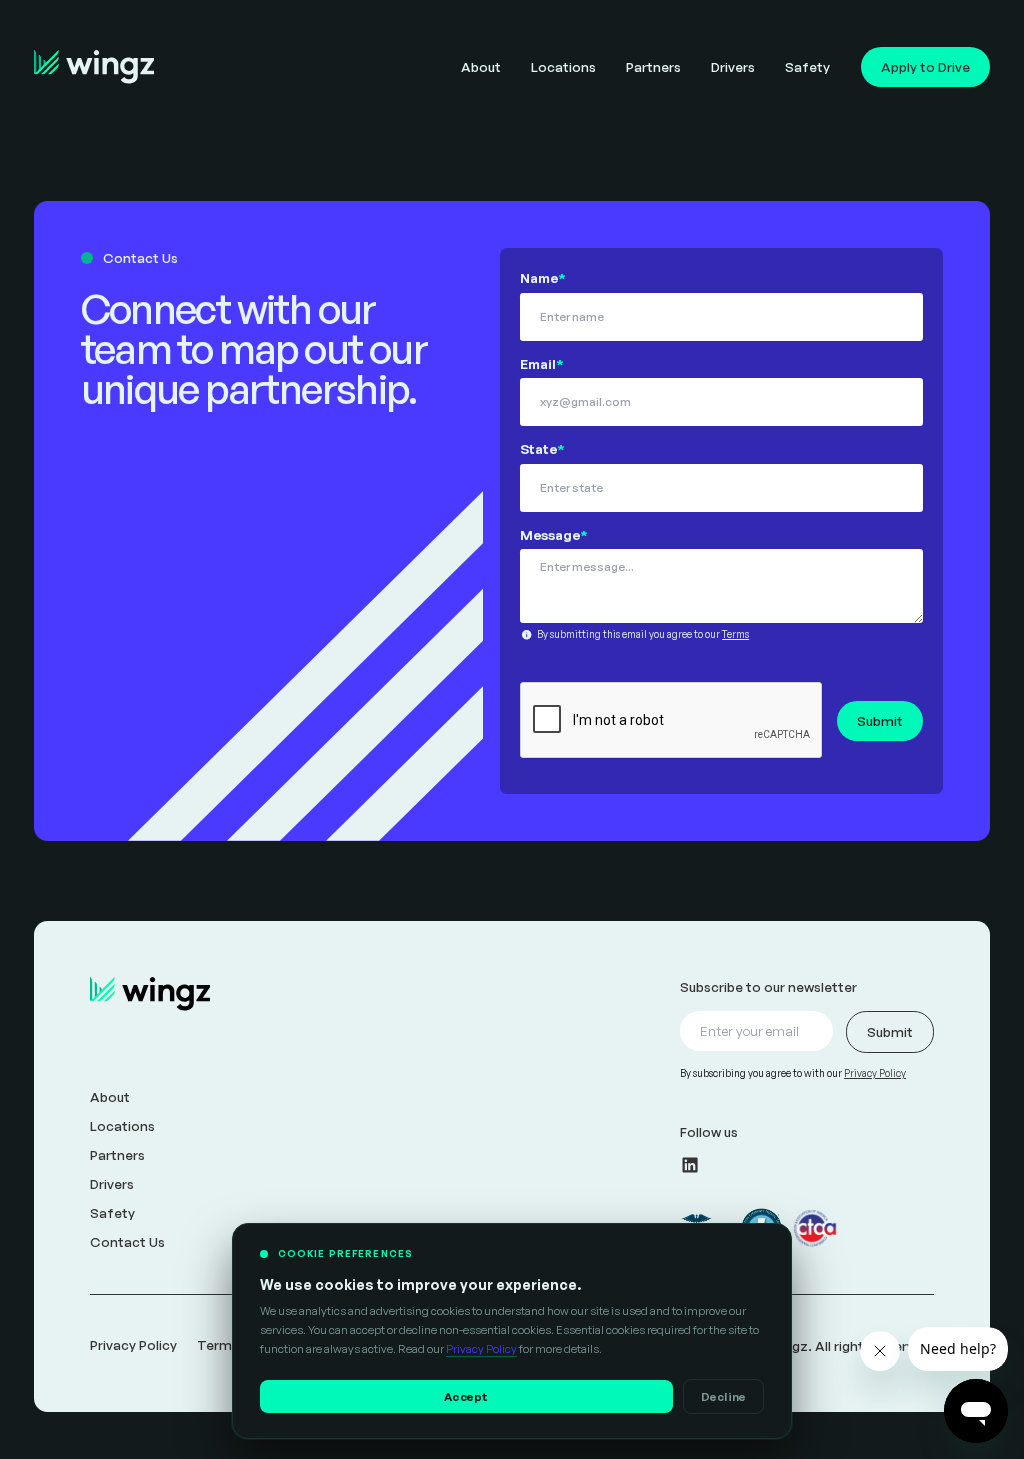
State (542, 448)
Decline (724, 1396)
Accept (466, 1396)
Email (542, 363)
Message (554, 534)
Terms (735, 634)
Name (543, 277)
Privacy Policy (481, 1348)
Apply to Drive (925, 66)
